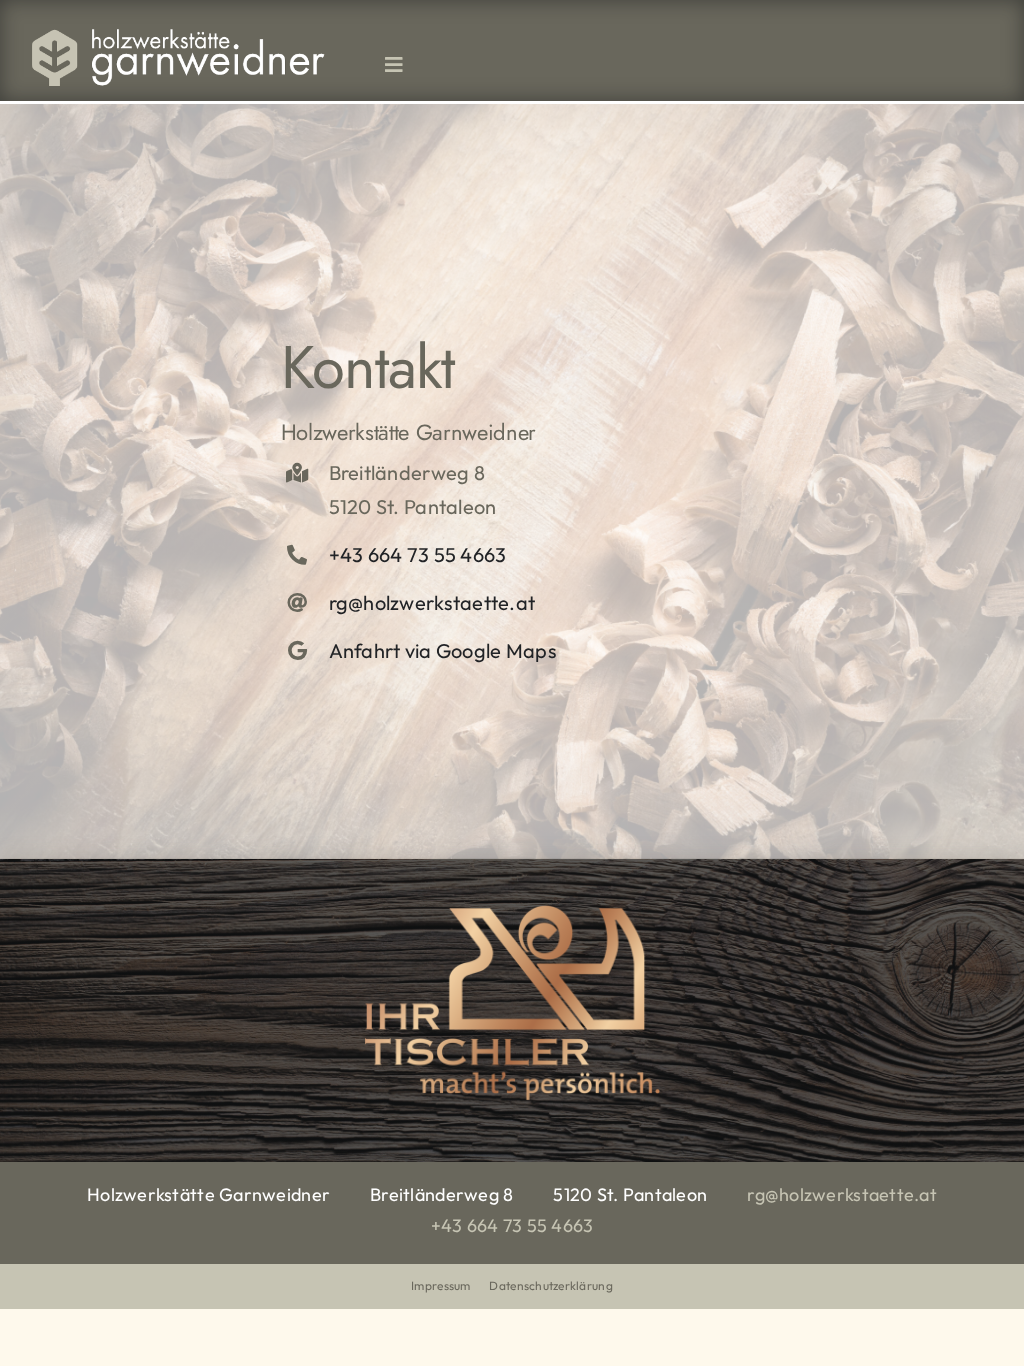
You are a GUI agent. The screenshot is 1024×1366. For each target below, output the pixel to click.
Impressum (440, 1285)
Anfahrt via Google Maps (443, 650)
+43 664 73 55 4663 (418, 554)
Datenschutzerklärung (550, 1285)
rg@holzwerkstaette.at (432, 602)
